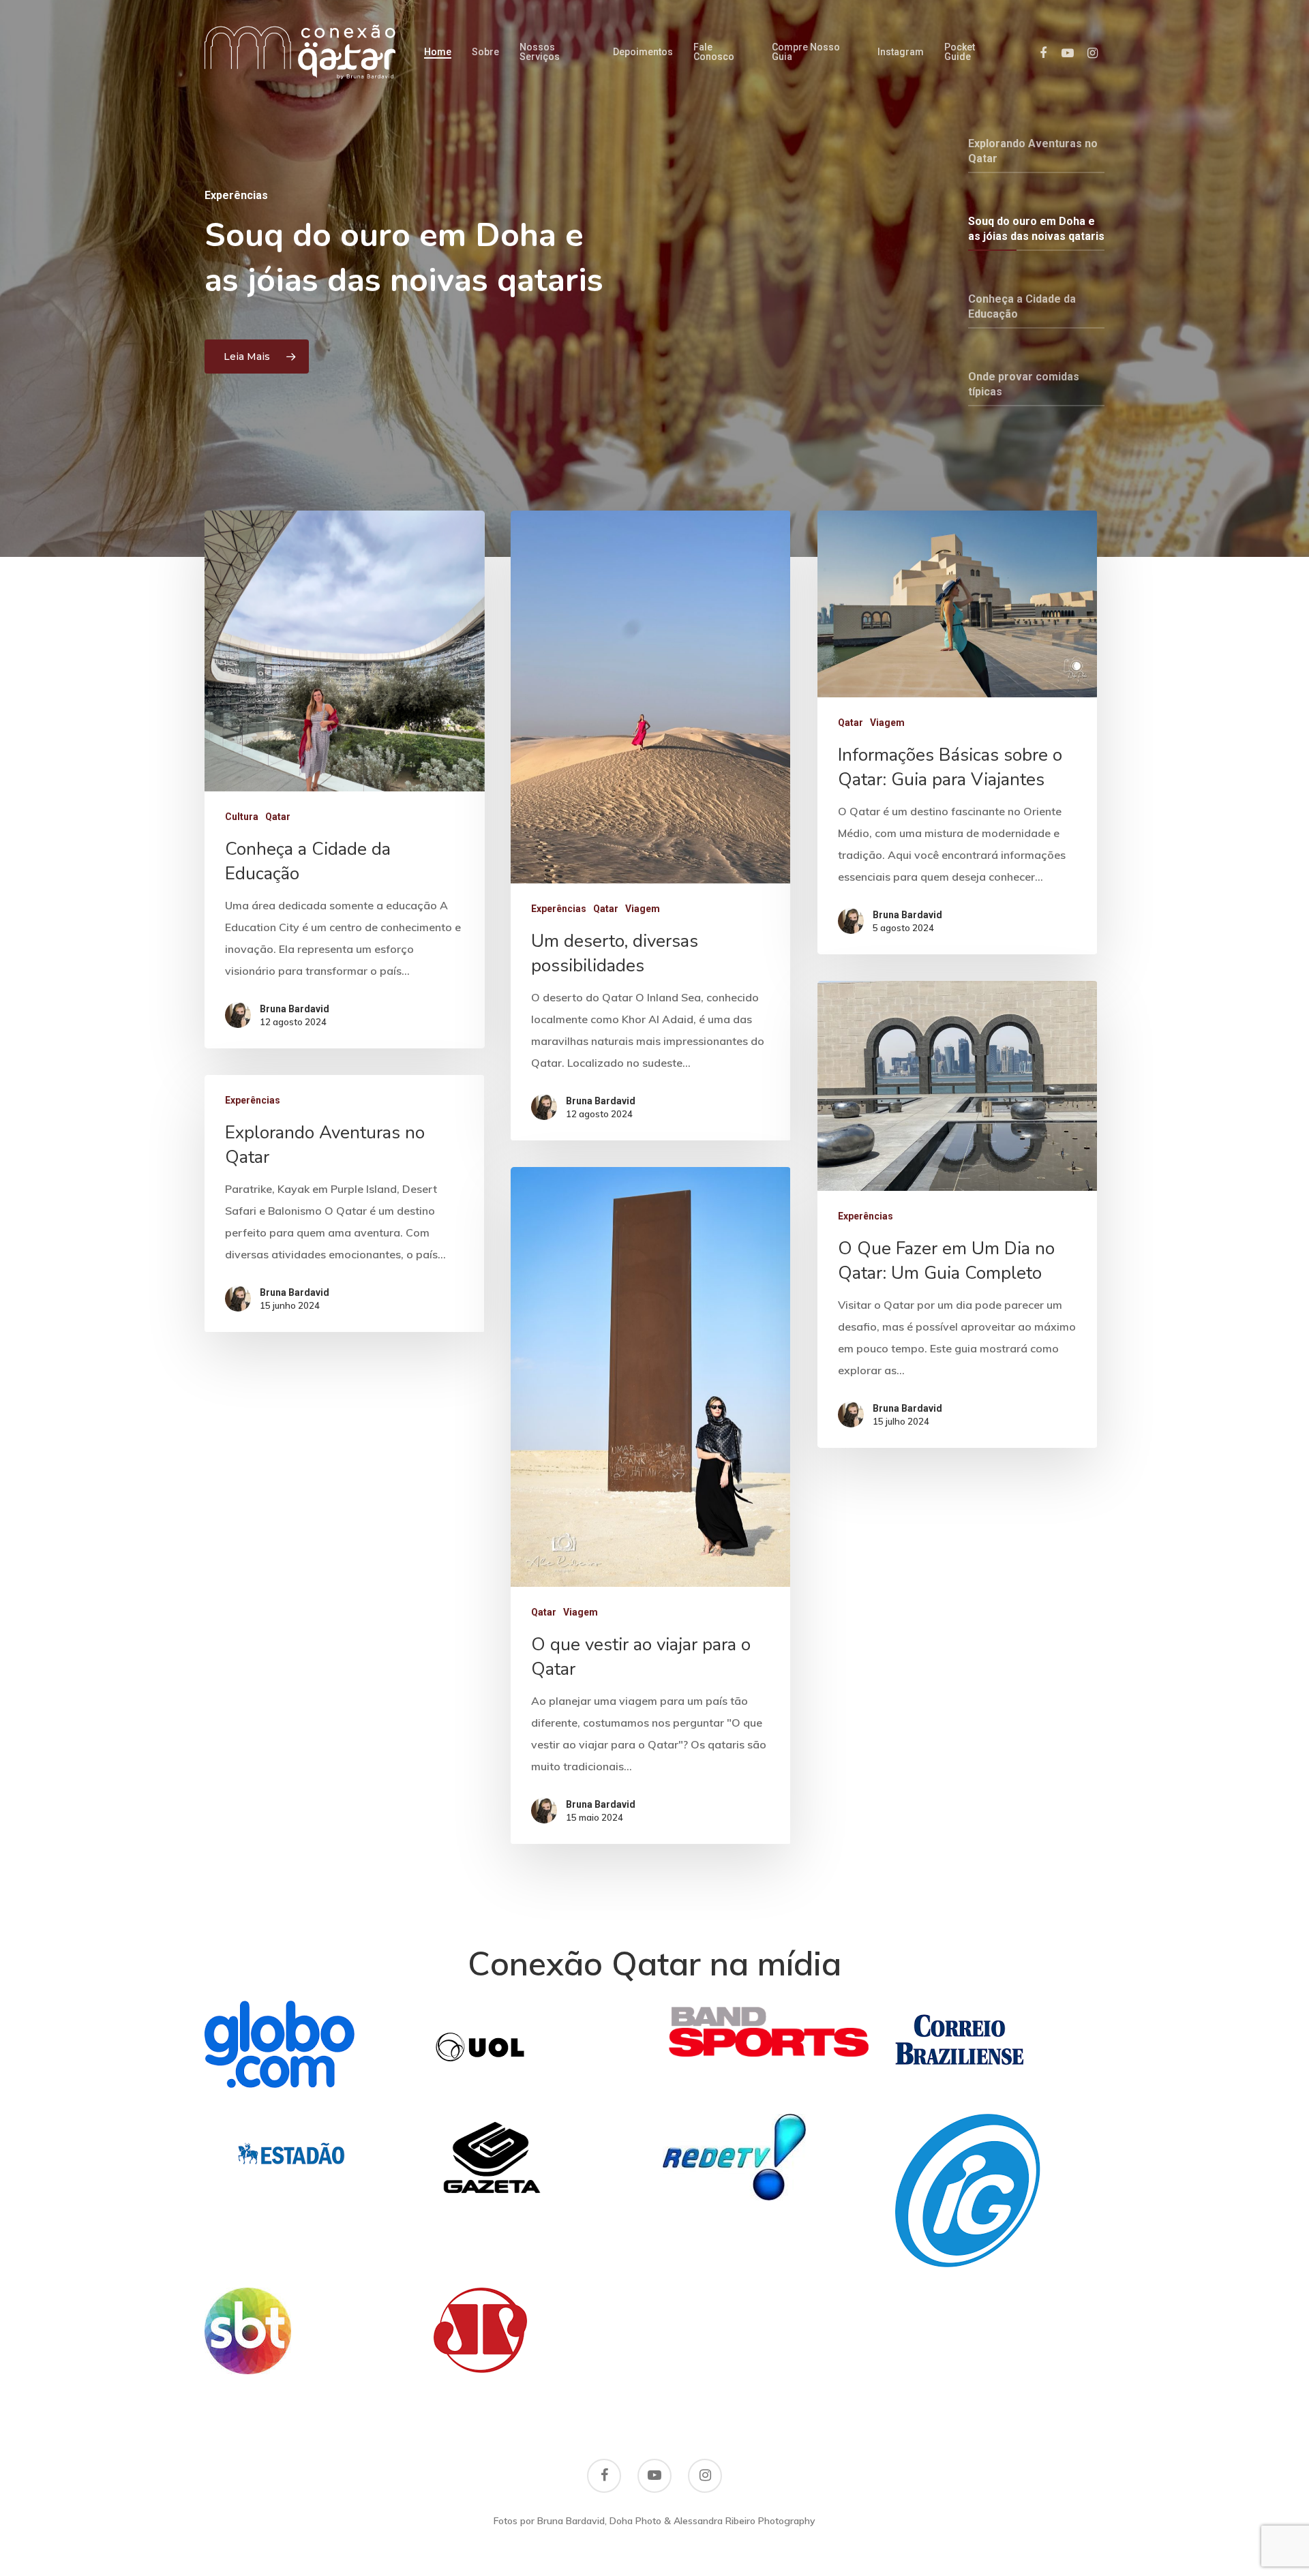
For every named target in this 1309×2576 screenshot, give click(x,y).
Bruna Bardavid (295, 1009)
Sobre (485, 52)
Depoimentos (643, 52)
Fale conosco (714, 52)
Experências (559, 909)
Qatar (278, 817)
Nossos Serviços (540, 52)
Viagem (643, 909)
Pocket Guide (960, 52)
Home (438, 52)
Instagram (901, 52)
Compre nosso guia (806, 52)
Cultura (242, 817)
